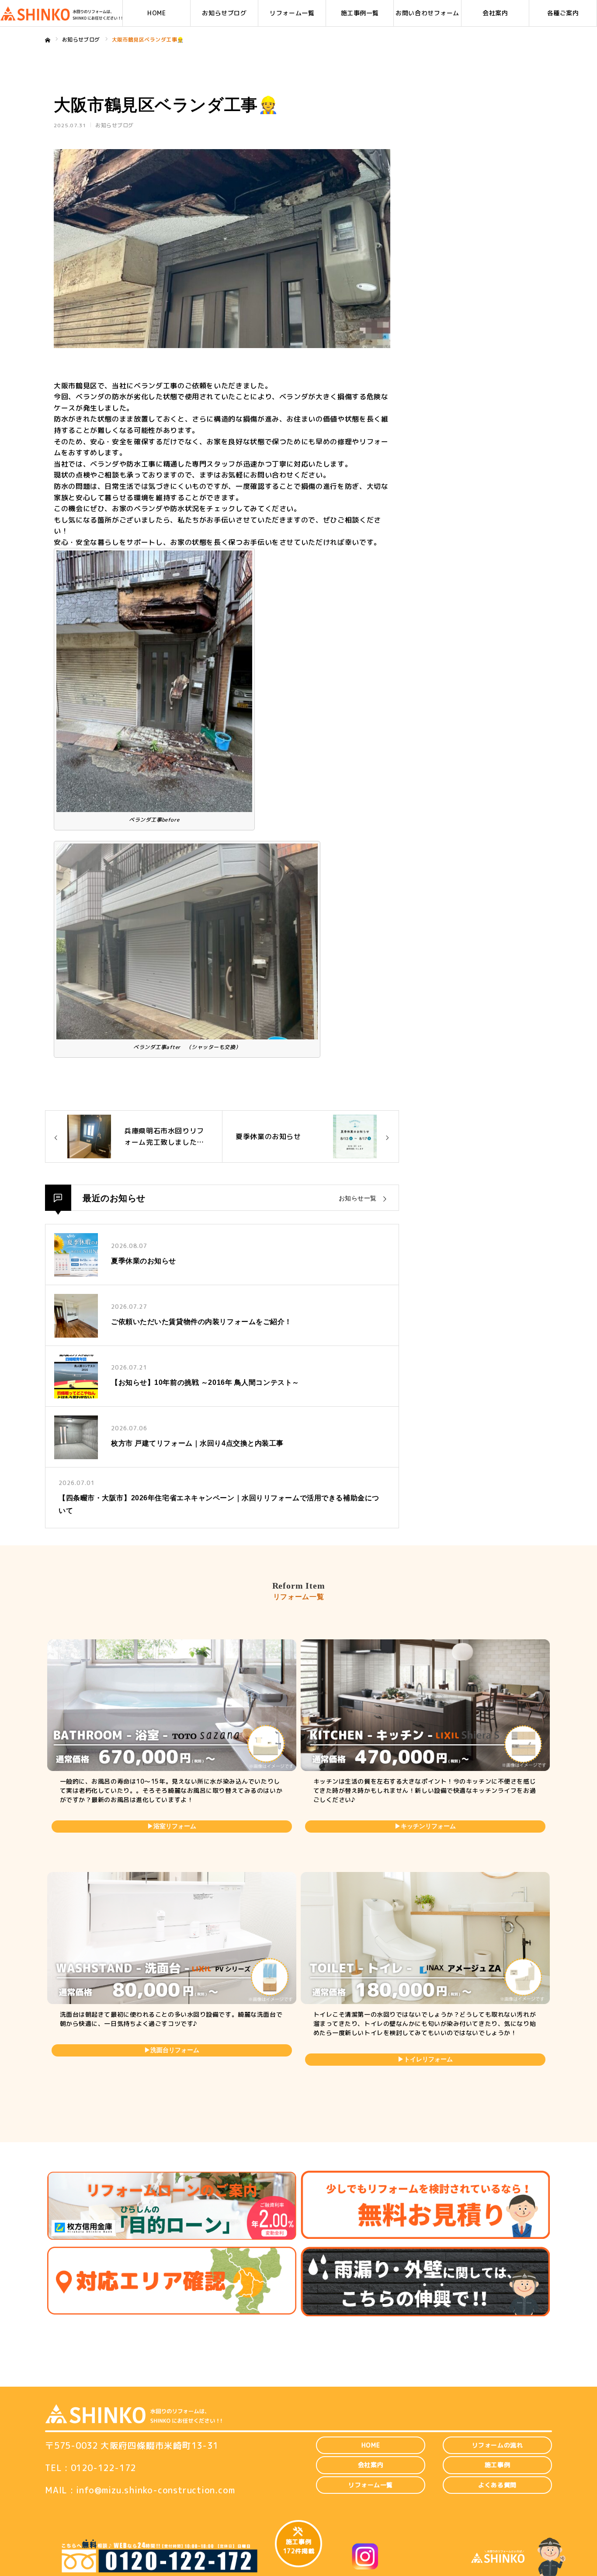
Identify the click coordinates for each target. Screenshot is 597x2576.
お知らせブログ (224, 13)
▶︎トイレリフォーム (425, 2059)
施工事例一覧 (360, 13)
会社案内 (495, 13)
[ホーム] (48, 40)
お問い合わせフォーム (427, 13)
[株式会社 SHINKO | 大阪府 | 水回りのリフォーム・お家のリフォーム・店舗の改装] (61, 13)
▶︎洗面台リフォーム (172, 2050)
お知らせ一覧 (358, 1198)
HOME (156, 13)
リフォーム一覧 (292, 13)
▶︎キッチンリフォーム (425, 1826)
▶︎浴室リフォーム (172, 1826)
